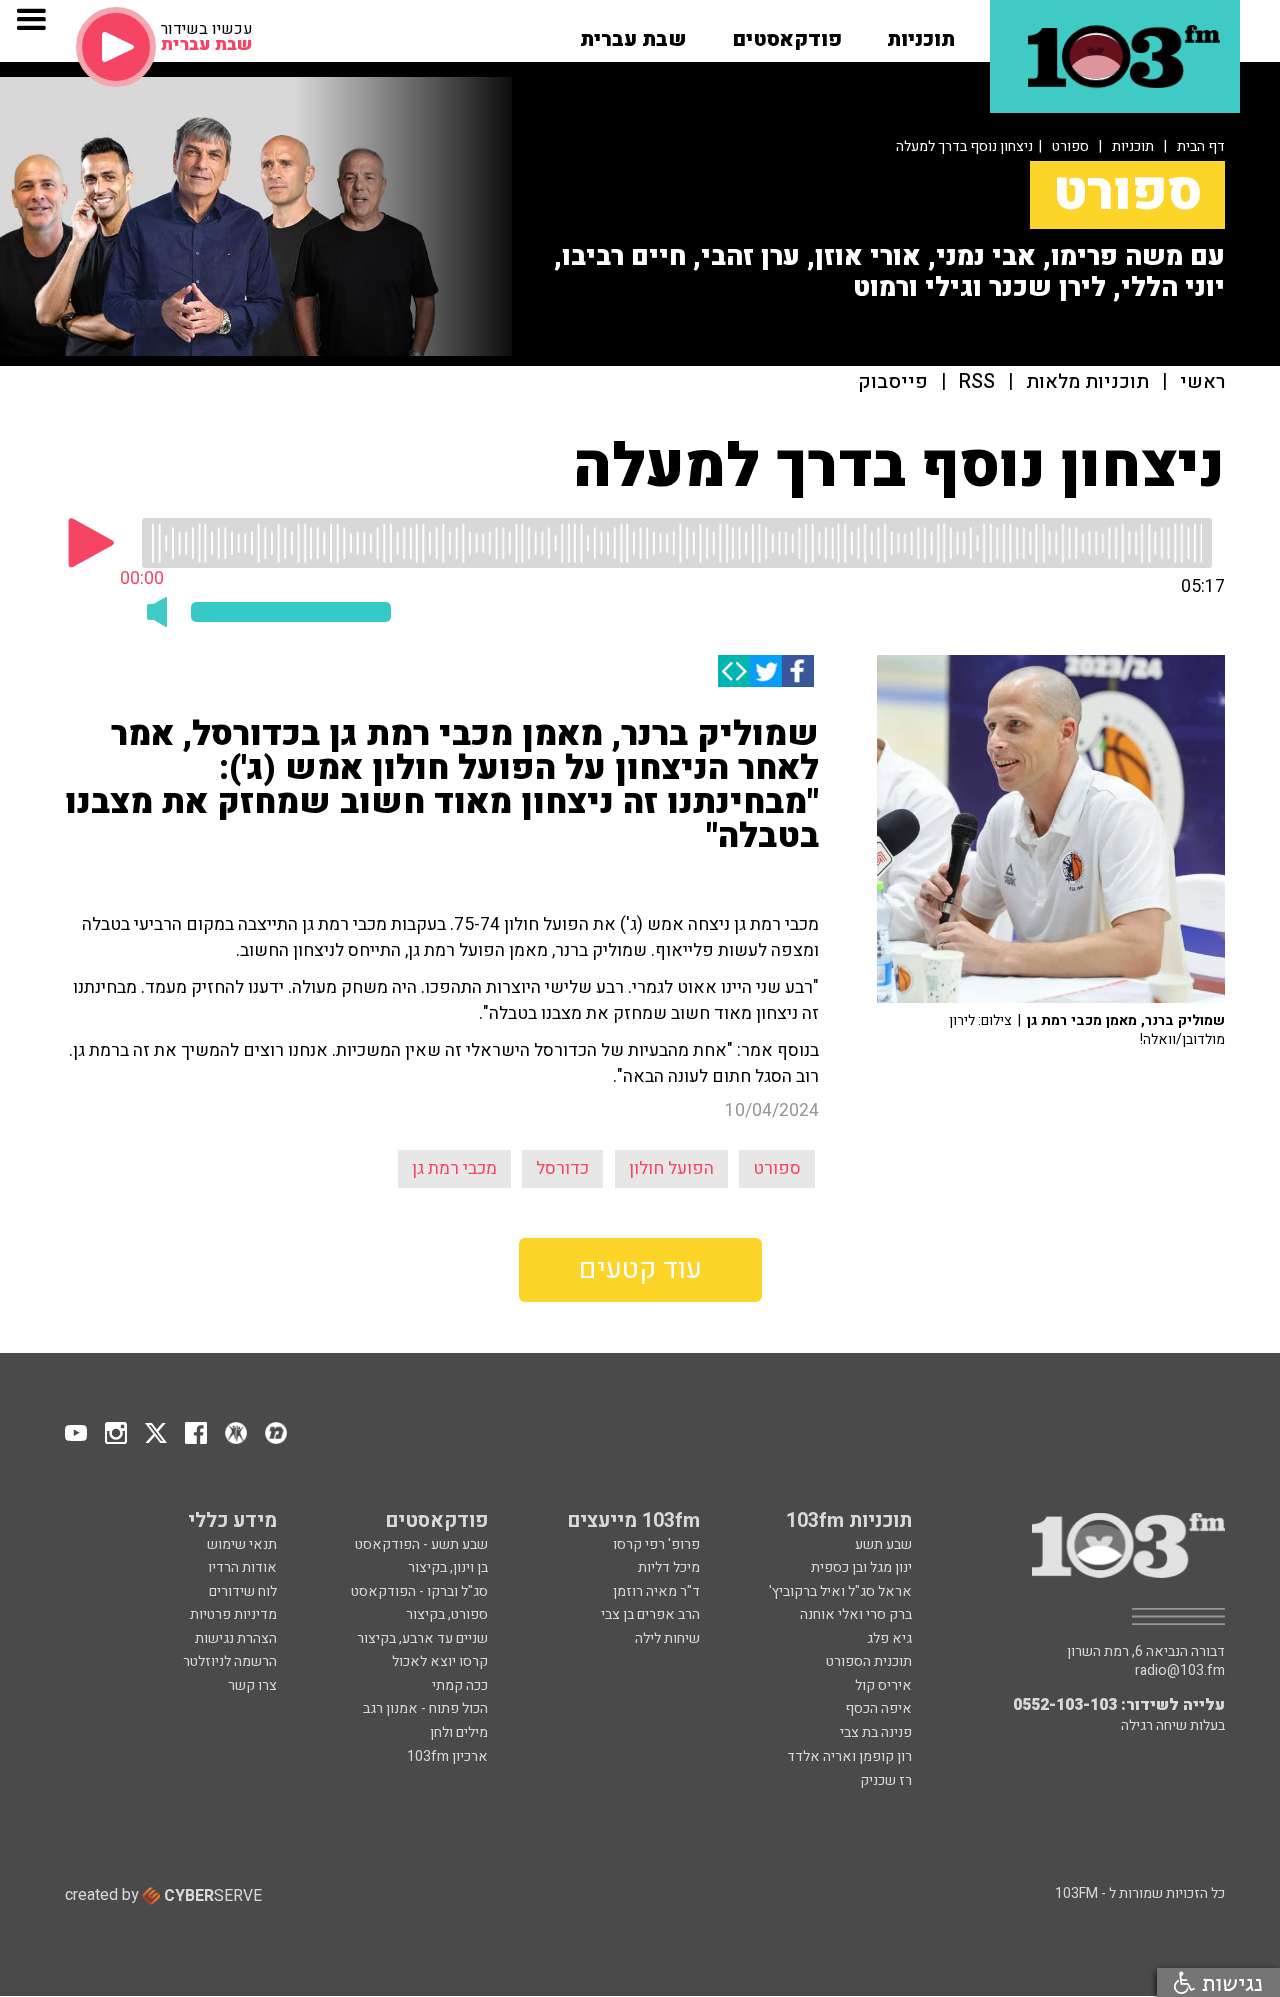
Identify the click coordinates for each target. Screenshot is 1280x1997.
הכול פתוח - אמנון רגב (425, 1708)
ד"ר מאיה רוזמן (656, 1591)
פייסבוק (893, 382)
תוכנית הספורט (869, 1661)
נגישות (1229, 1982)
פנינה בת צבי (876, 1732)
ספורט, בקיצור (447, 1614)
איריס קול (883, 1685)
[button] (921, 33)
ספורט (1070, 146)
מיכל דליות (669, 1567)
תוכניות (1133, 146)
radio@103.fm (1180, 1671)
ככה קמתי (460, 1685)
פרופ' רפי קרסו (656, 1544)
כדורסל (562, 1168)
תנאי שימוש (242, 1544)
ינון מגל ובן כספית (861, 1567)
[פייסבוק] (798, 671)
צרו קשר (252, 1685)
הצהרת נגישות (236, 1638)
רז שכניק (886, 1780)
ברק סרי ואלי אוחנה (856, 1614)
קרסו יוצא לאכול (440, 1661)
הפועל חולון (671, 1168)
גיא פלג (889, 1638)
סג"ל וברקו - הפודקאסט (419, 1591)
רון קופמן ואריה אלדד (849, 1756)
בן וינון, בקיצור (448, 1567)
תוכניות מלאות (1087, 382)
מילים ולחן (459, 1732)
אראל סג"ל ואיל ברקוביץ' (840, 1591)
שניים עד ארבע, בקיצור (422, 1638)
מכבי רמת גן (454, 1168)
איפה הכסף (878, 1708)
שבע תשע (883, 1544)
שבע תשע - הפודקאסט (421, 1544)
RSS (977, 382)
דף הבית (1201, 146)
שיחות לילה (667, 1638)
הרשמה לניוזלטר (230, 1661)
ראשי (1202, 382)
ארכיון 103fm (447, 1756)
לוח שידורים (243, 1591)
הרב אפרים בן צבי (650, 1614)
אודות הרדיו (242, 1567)
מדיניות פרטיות (233, 1614)
